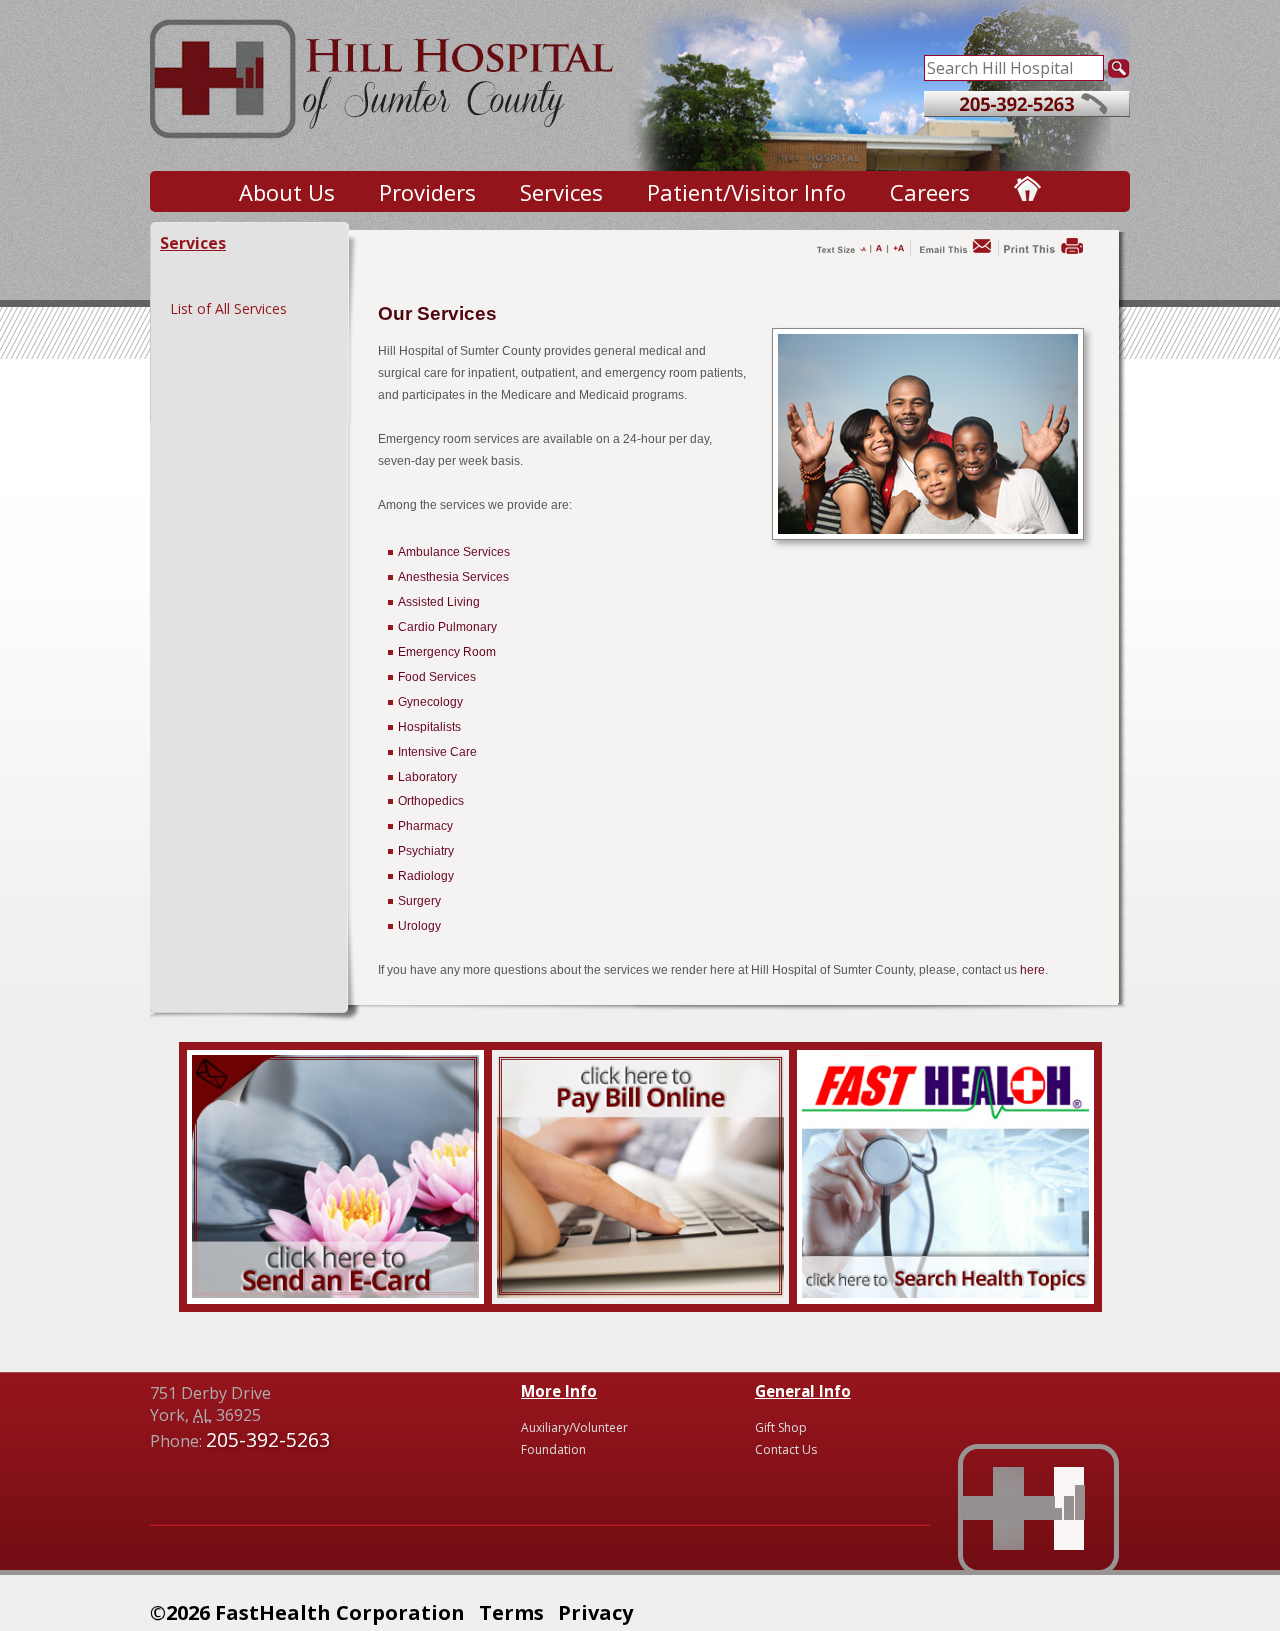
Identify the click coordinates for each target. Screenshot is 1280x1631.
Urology (419, 926)
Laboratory (427, 777)
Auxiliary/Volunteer (574, 1427)
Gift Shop (781, 1427)
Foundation (553, 1449)
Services (561, 192)
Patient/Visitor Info (746, 192)
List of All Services (228, 308)
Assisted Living (439, 602)
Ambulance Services (454, 552)
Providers (427, 192)
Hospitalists (429, 727)
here (1032, 970)
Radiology (426, 876)
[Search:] (1014, 66)
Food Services (437, 677)
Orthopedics (431, 801)
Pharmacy (425, 826)
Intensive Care (437, 752)
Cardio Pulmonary (447, 627)
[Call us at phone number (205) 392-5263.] (1027, 111)
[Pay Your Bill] (640, 1292)
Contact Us (786, 1449)
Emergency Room (447, 652)
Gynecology (430, 702)
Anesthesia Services (453, 577)
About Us (287, 192)
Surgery (419, 901)
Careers (930, 192)
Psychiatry (426, 851)
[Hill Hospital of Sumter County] (384, 150)
